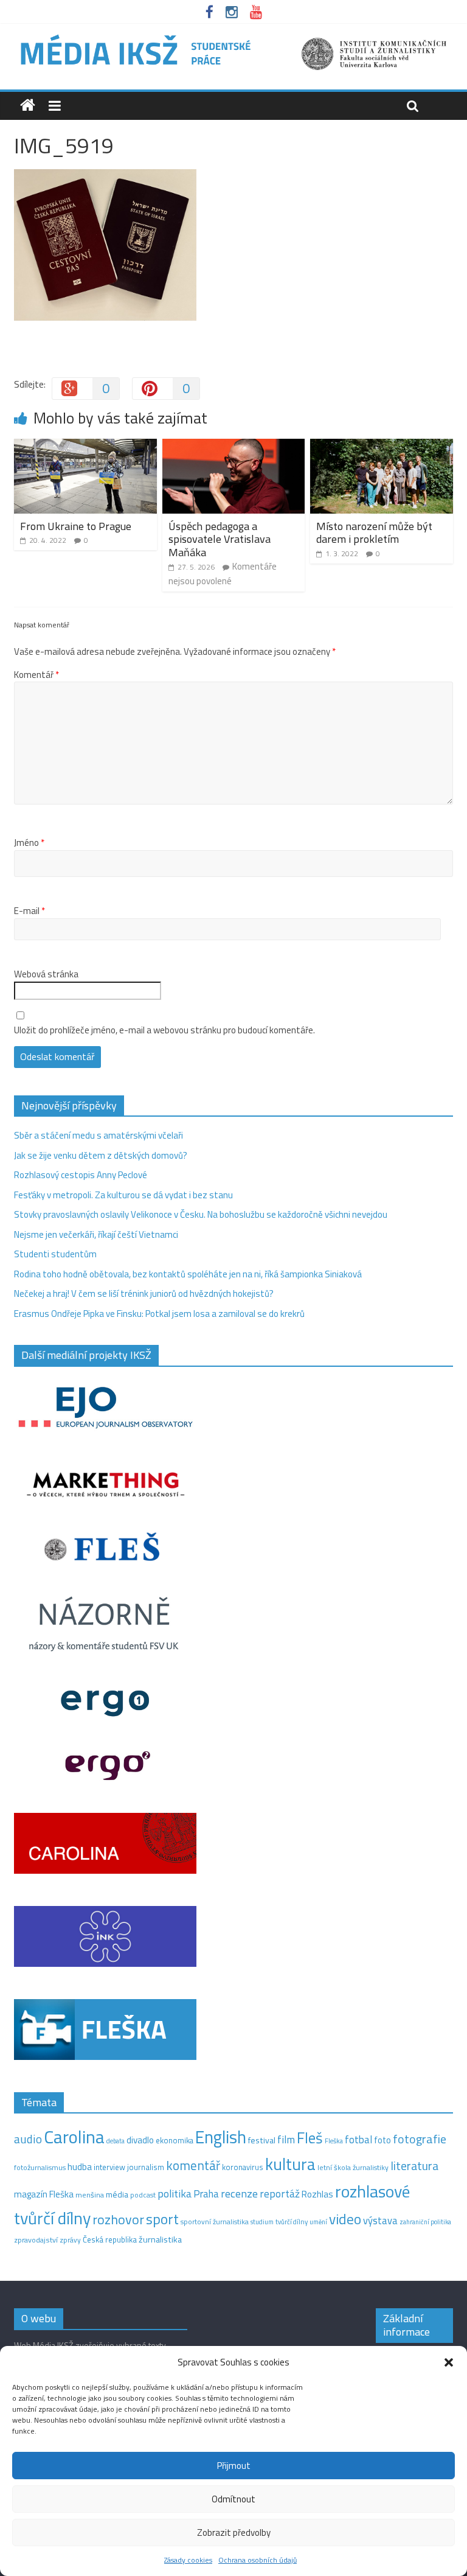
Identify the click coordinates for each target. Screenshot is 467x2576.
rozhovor (118, 2219)
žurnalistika (160, 2239)
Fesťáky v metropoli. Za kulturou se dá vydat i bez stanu (123, 1195)
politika (175, 2194)
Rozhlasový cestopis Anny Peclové (81, 1175)
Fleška (334, 2141)
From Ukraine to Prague (76, 526)
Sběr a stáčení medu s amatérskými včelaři (99, 1135)
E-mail (29, 911)
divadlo (140, 2140)
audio (28, 2139)
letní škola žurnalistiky (353, 2167)
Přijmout (234, 2466)
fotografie (420, 2139)
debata (116, 2141)
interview (109, 2167)
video (345, 2219)
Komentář (36, 675)
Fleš (310, 2138)
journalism (146, 2167)
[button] (449, 2362)
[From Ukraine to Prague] (85, 446)
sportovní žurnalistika (215, 2222)
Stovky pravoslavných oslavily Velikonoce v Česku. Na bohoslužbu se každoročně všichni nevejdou (201, 1214)
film (286, 2139)
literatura (414, 2166)
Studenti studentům (55, 1254)
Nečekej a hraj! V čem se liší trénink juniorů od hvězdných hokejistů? (144, 1293)
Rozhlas (317, 2194)
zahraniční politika (425, 2222)
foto (382, 2140)
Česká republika (110, 2239)
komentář (193, 2165)
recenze (239, 2193)
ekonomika (175, 2140)
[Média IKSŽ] (233, 36)
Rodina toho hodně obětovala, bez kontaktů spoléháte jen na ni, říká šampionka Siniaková (188, 1274)
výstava (380, 2220)
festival (262, 2140)
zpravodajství (36, 2240)
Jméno (29, 843)
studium (262, 2222)
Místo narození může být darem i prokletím (374, 533)
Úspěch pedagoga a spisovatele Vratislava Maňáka (220, 539)
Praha (206, 2194)
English (221, 2137)
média (117, 2194)
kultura (290, 2164)
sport (162, 2219)
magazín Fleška (44, 2194)
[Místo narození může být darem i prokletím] (382, 446)
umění (318, 2222)
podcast (143, 2195)
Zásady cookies (188, 2560)
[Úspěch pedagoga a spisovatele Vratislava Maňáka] (234, 446)
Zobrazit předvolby (234, 2532)
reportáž (280, 2194)
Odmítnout (233, 2499)
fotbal (358, 2140)
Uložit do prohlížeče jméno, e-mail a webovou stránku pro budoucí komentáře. (164, 1030)
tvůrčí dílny (292, 2222)
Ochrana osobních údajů (258, 2560)
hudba (80, 2166)
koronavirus (243, 2167)
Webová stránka (46, 974)
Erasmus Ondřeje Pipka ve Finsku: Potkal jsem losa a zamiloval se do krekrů (159, 1314)
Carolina (74, 2137)
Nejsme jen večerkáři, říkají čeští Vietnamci (96, 1234)
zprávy (70, 2240)
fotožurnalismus (40, 2167)
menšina (90, 2195)
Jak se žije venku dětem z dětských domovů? (101, 1155)
